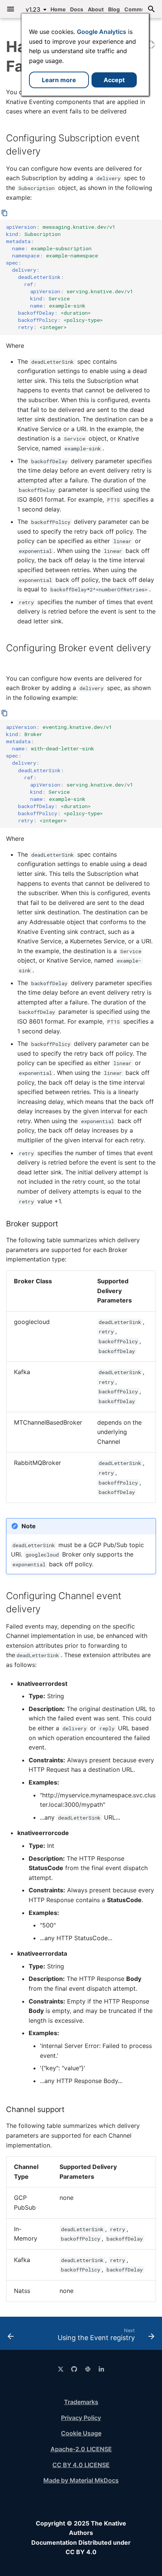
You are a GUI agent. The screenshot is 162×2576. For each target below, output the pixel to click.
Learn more (59, 80)
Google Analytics (102, 32)
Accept (114, 80)
